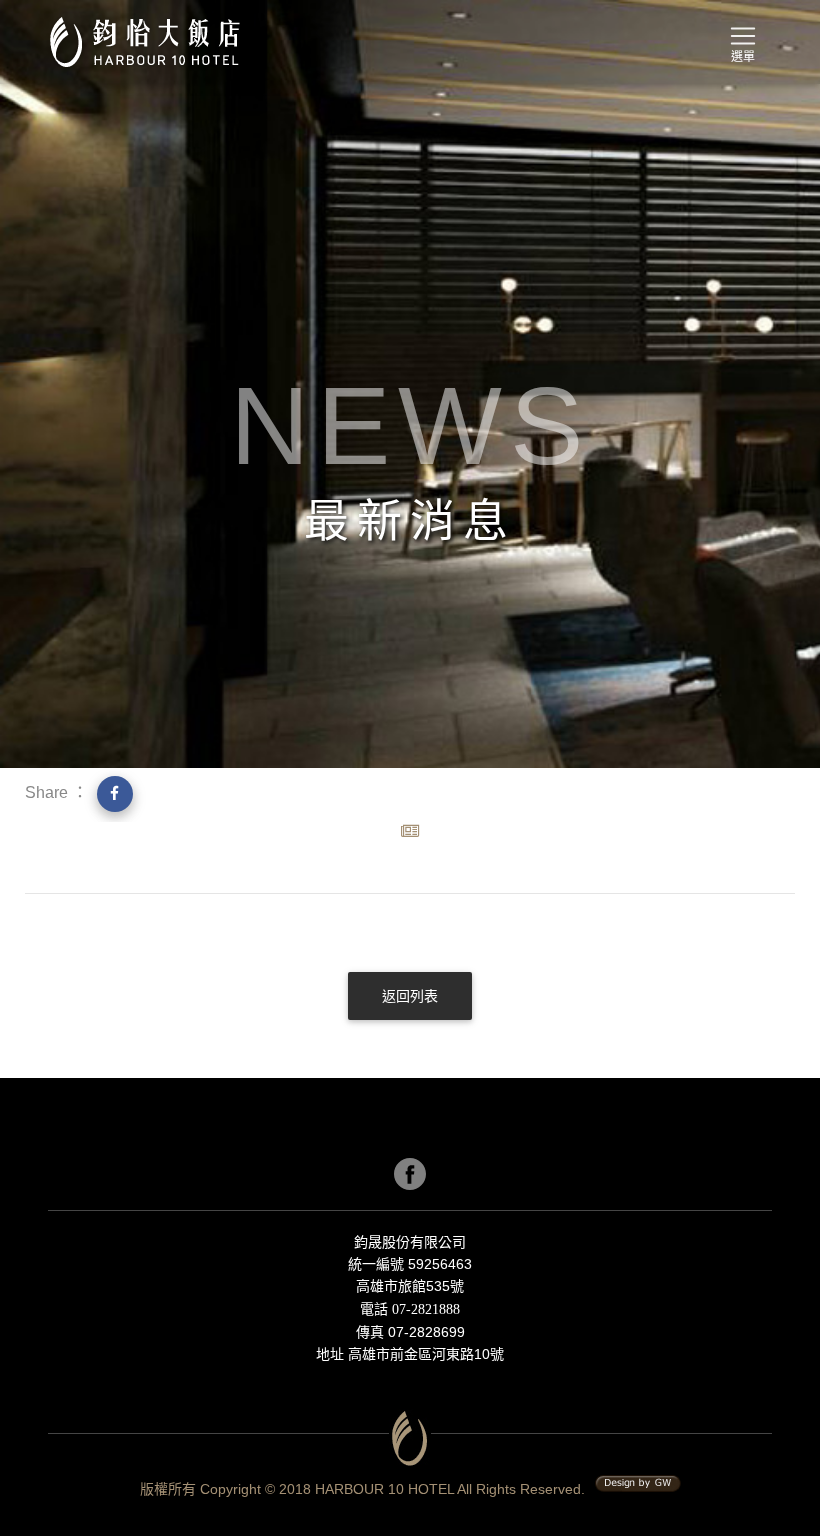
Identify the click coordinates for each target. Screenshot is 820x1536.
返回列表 (410, 996)
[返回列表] (410, 1016)
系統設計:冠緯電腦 (638, 1484)
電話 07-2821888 (410, 1309)
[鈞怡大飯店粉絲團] (410, 1174)
